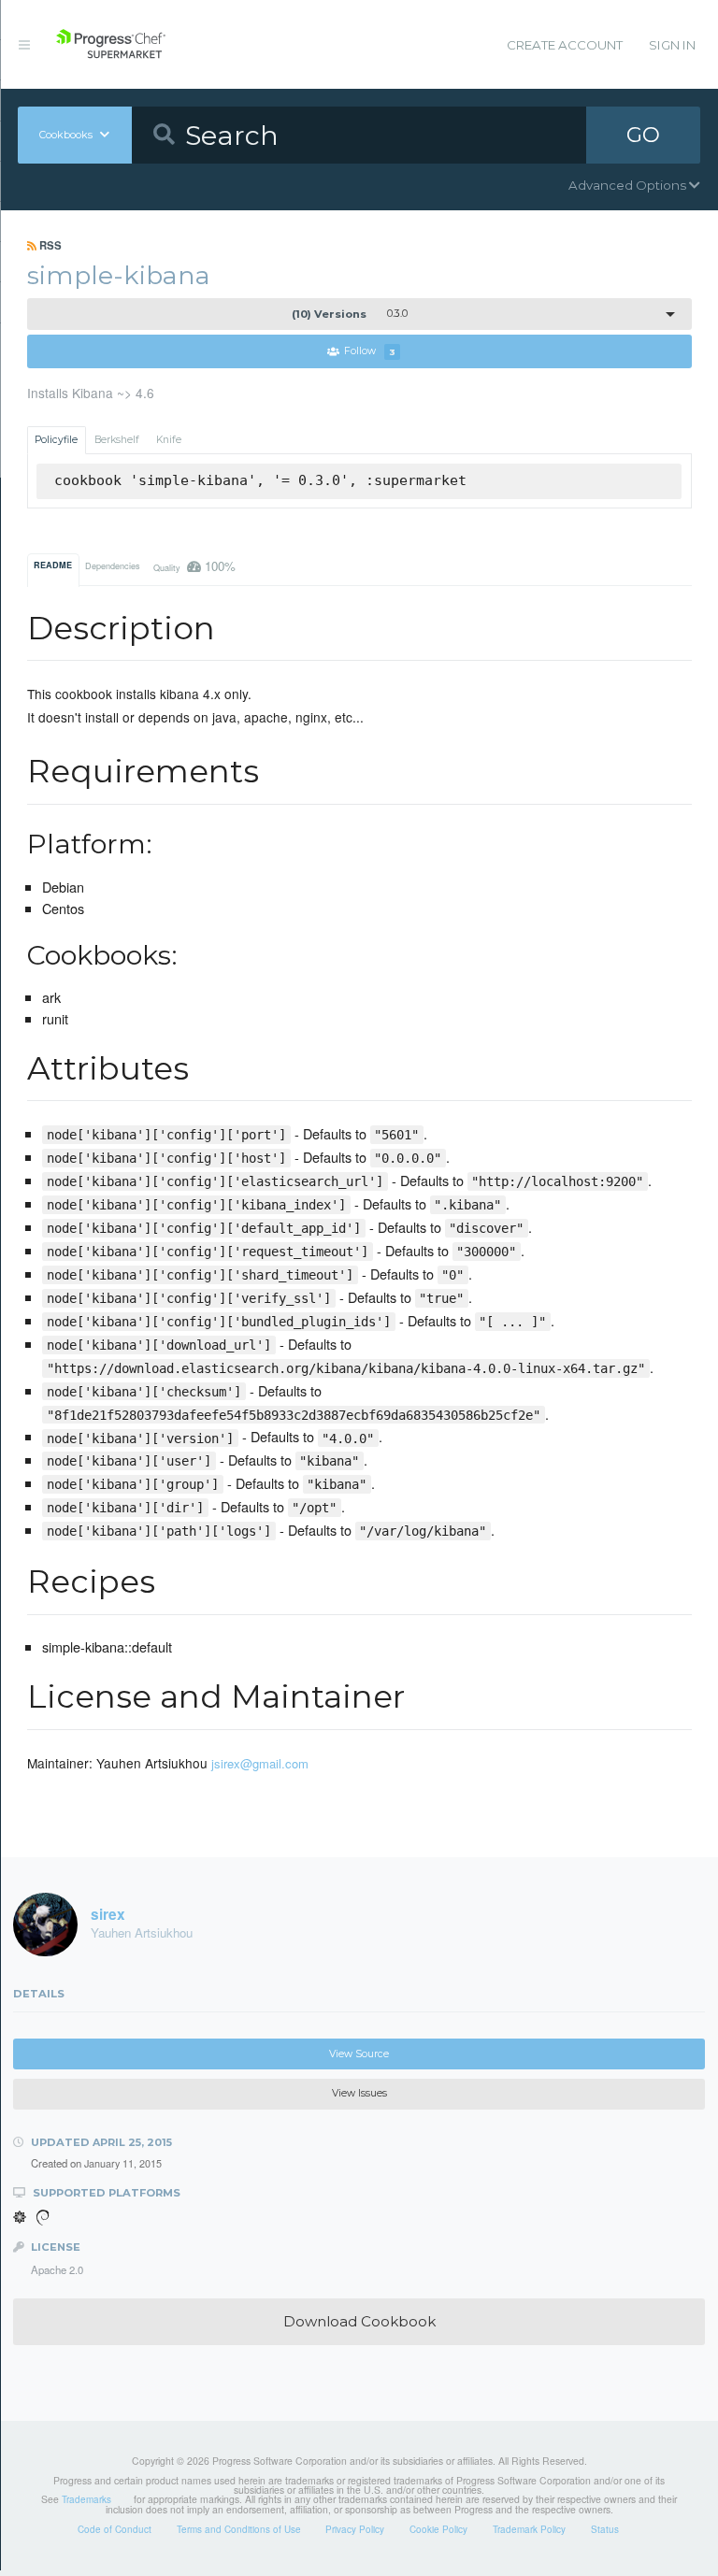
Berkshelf (117, 440)
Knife (169, 440)
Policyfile (56, 440)
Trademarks (86, 2499)
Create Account (565, 45)
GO (643, 135)
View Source (359, 2054)
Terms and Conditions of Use (239, 2529)
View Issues (359, 2093)
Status (605, 2529)
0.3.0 (350, 314)
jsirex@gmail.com (260, 1763)
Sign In (672, 45)
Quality (195, 566)
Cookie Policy (438, 2529)
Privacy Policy (355, 2529)
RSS (49, 245)
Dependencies (113, 566)
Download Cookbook (359, 2321)
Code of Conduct (115, 2529)
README (53, 565)
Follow (370, 352)
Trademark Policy (529, 2529)
